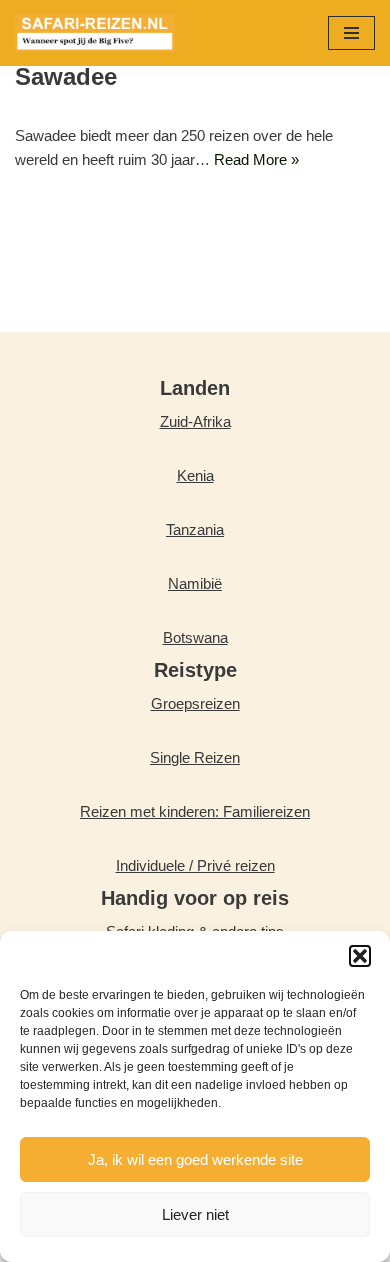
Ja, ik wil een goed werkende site (195, 1159)
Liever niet (195, 1214)
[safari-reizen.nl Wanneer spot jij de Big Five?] (95, 33)
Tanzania (195, 529)
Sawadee (66, 76)
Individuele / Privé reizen (195, 865)
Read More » (256, 159)
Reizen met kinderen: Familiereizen (195, 811)
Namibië (195, 583)
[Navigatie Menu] (351, 33)
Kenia (195, 475)
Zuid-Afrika (195, 421)
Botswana (195, 637)
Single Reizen (195, 757)
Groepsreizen (195, 703)
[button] (360, 956)
